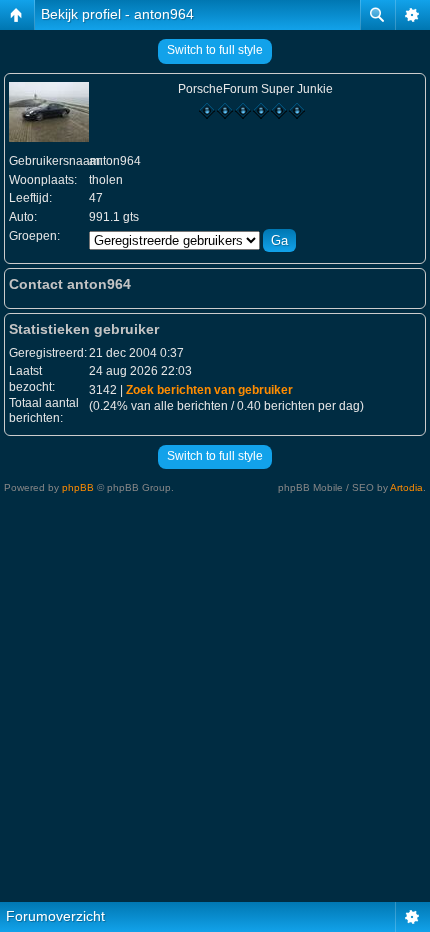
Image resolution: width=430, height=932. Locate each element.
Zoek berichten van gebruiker (209, 390)
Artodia (406, 487)
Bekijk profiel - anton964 (117, 14)
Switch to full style (215, 50)
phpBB (78, 487)
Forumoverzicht (55, 916)
